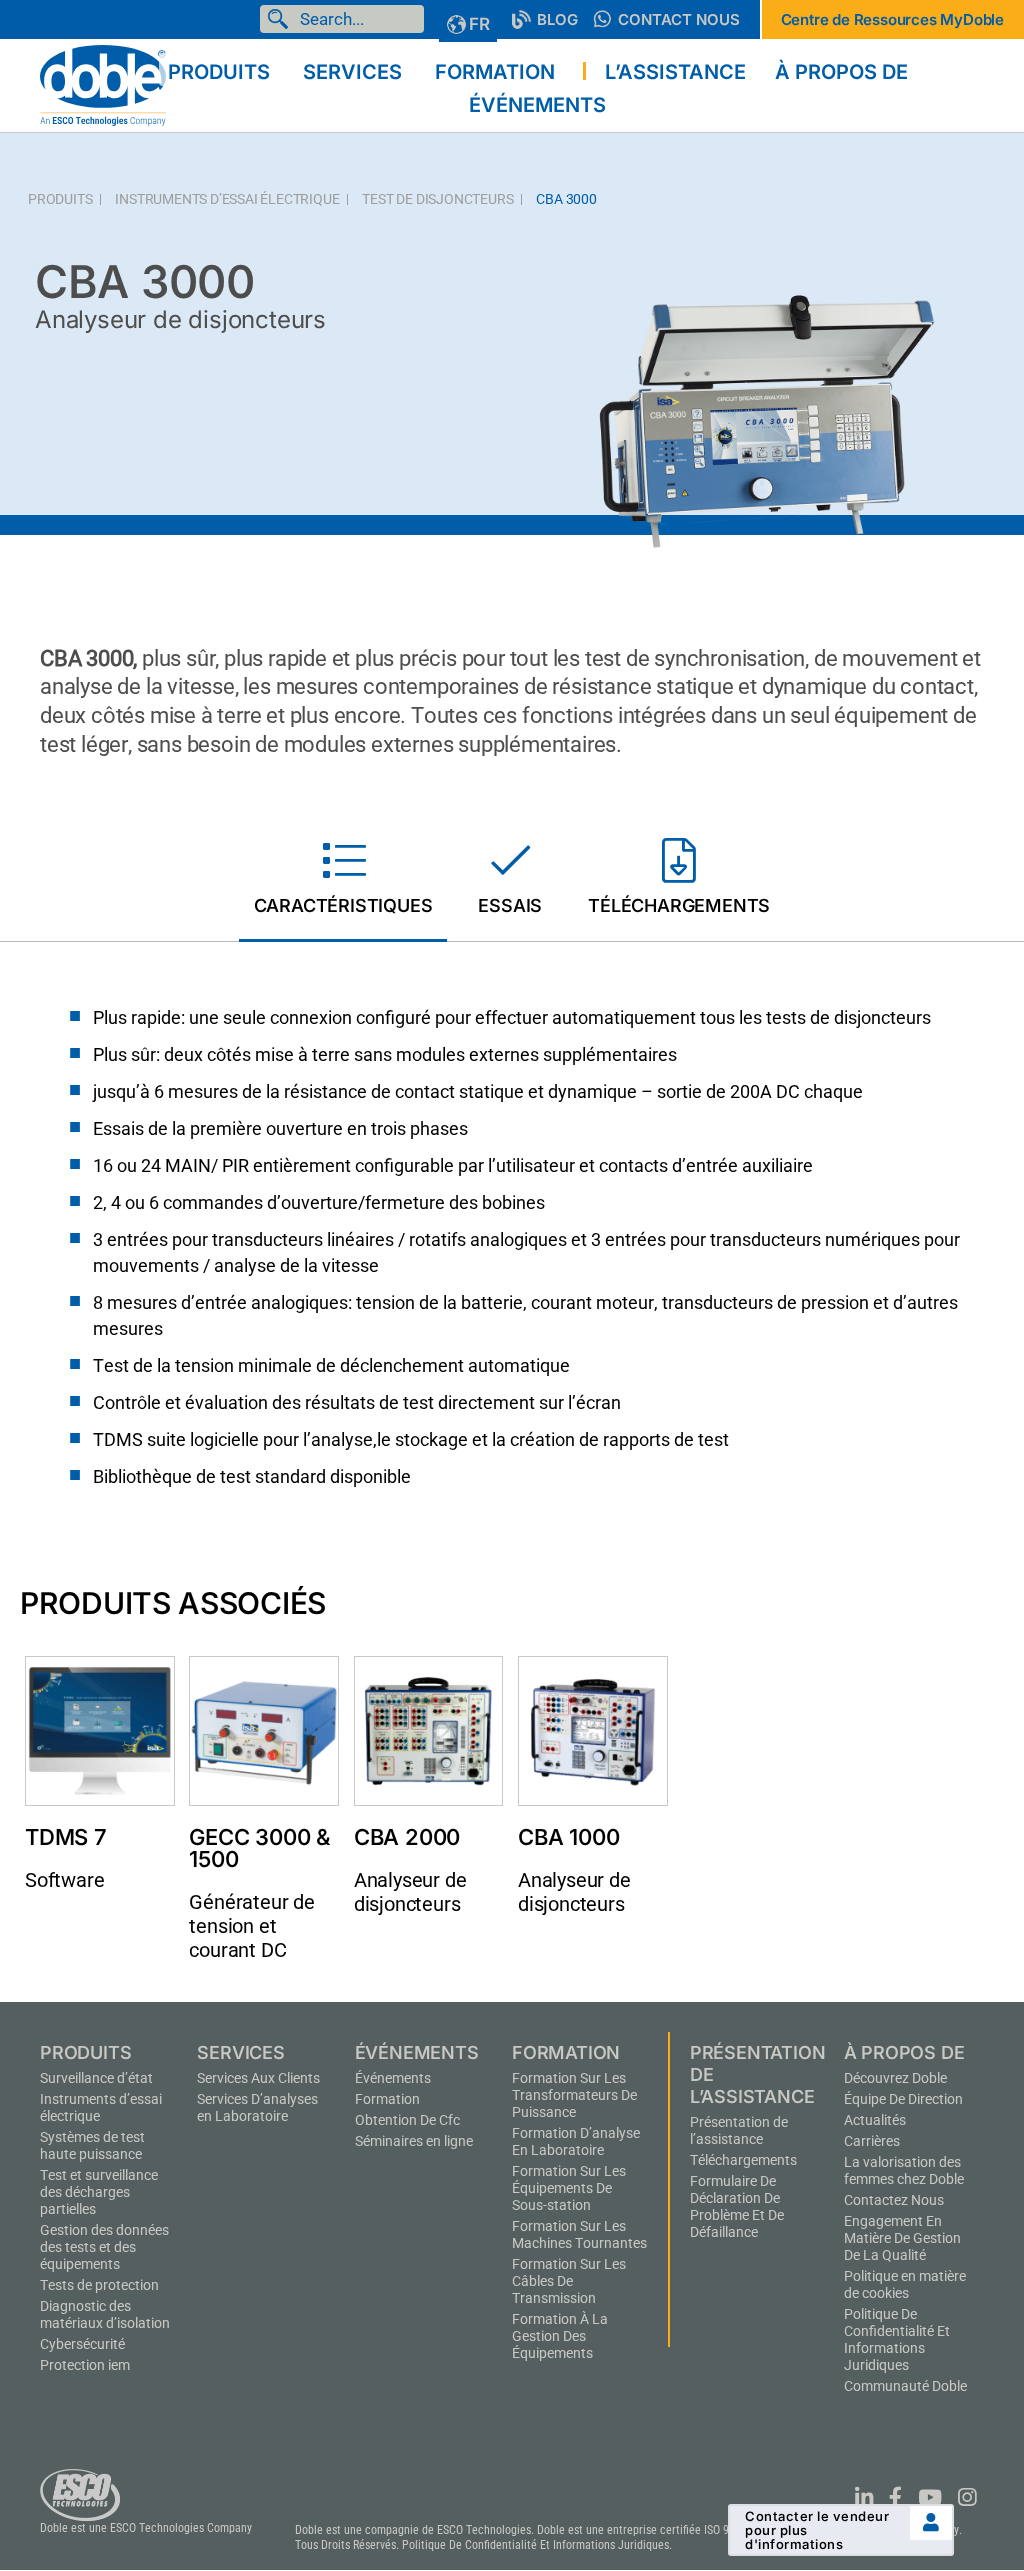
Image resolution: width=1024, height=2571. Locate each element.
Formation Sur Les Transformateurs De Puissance (574, 2095)
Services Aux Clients (258, 2078)
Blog (557, 19)
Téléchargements (743, 2160)
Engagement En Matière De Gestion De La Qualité (902, 2238)
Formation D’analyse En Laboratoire (576, 2141)
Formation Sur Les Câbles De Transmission (569, 2281)
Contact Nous (679, 19)
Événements (393, 2078)
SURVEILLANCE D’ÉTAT (96, 2078)
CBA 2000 (407, 1837)
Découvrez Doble (895, 2078)
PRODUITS (60, 199)
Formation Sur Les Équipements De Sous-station (569, 2188)
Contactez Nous (894, 2200)
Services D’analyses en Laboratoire (257, 2107)
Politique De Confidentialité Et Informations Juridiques (897, 2339)
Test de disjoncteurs (437, 199)
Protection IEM (85, 2365)
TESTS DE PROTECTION (99, 2285)
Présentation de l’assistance (739, 2130)
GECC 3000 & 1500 (259, 1848)
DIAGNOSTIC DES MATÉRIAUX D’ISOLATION (105, 2314)
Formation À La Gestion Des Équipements (560, 2336)
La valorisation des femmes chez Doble (904, 2170)
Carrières (872, 2141)
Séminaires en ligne (414, 2141)
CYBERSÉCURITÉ (82, 2344)
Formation (387, 2099)
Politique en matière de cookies (905, 2284)
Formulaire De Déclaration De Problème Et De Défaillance (737, 2206)
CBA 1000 (568, 1837)
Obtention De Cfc (407, 2120)
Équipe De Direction (903, 2099)
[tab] (343, 881)
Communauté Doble (905, 2386)
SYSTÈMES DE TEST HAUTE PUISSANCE (92, 2145)
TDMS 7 (66, 1837)
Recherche (282, 19)
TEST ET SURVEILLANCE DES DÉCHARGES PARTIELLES (99, 2192)
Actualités (875, 2120)
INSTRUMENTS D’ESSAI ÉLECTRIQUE (227, 199)
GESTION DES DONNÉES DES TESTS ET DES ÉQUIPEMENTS (104, 2247)
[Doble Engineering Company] (103, 84)
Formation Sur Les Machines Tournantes (579, 2234)
